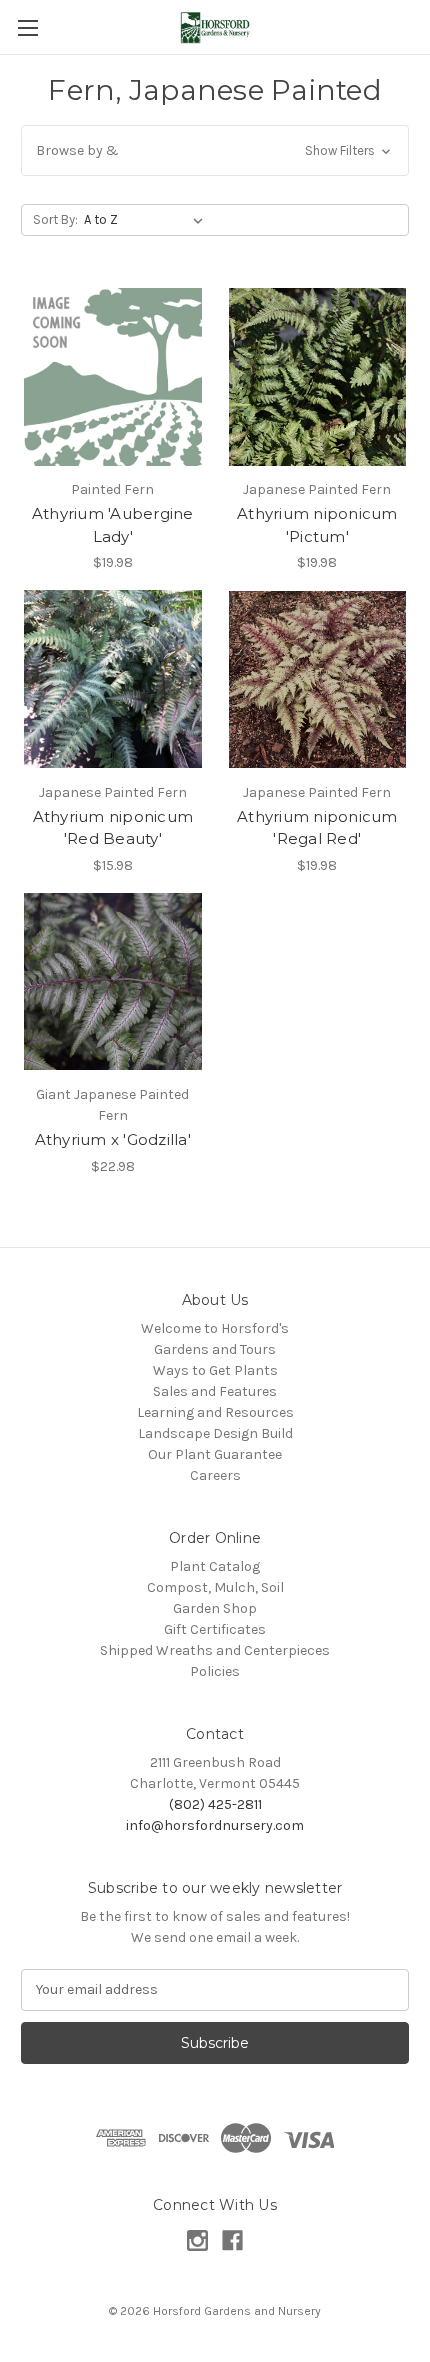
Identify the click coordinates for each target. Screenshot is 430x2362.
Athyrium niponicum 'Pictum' (317, 525)
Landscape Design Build (215, 1433)
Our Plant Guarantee (215, 1454)
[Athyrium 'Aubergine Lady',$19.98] (113, 377)
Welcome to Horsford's (215, 1328)
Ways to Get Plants (215, 1370)
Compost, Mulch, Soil (215, 1587)
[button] (215, 150)
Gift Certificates (215, 1629)
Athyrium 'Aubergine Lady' (113, 525)
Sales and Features (215, 1391)
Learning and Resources (215, 1412)
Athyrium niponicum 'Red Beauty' (113, 828)
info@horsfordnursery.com (215, 1825)
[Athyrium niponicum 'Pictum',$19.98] (318, 377)
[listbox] (147, 220)
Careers (215, 1475)
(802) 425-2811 (215, 1804)
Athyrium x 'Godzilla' (113, 1139)
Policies (215, 1671)
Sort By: (55, 219)
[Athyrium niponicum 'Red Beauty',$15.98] (113, 679)
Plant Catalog (215, 1566)
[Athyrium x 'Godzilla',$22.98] (113, 982)
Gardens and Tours (215, 1349)
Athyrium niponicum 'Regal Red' (317, 828)
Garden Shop (215, 1608)
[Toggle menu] (27, 27)
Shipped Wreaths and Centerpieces (215, 1650)
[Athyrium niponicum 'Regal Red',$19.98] (318, 679)
